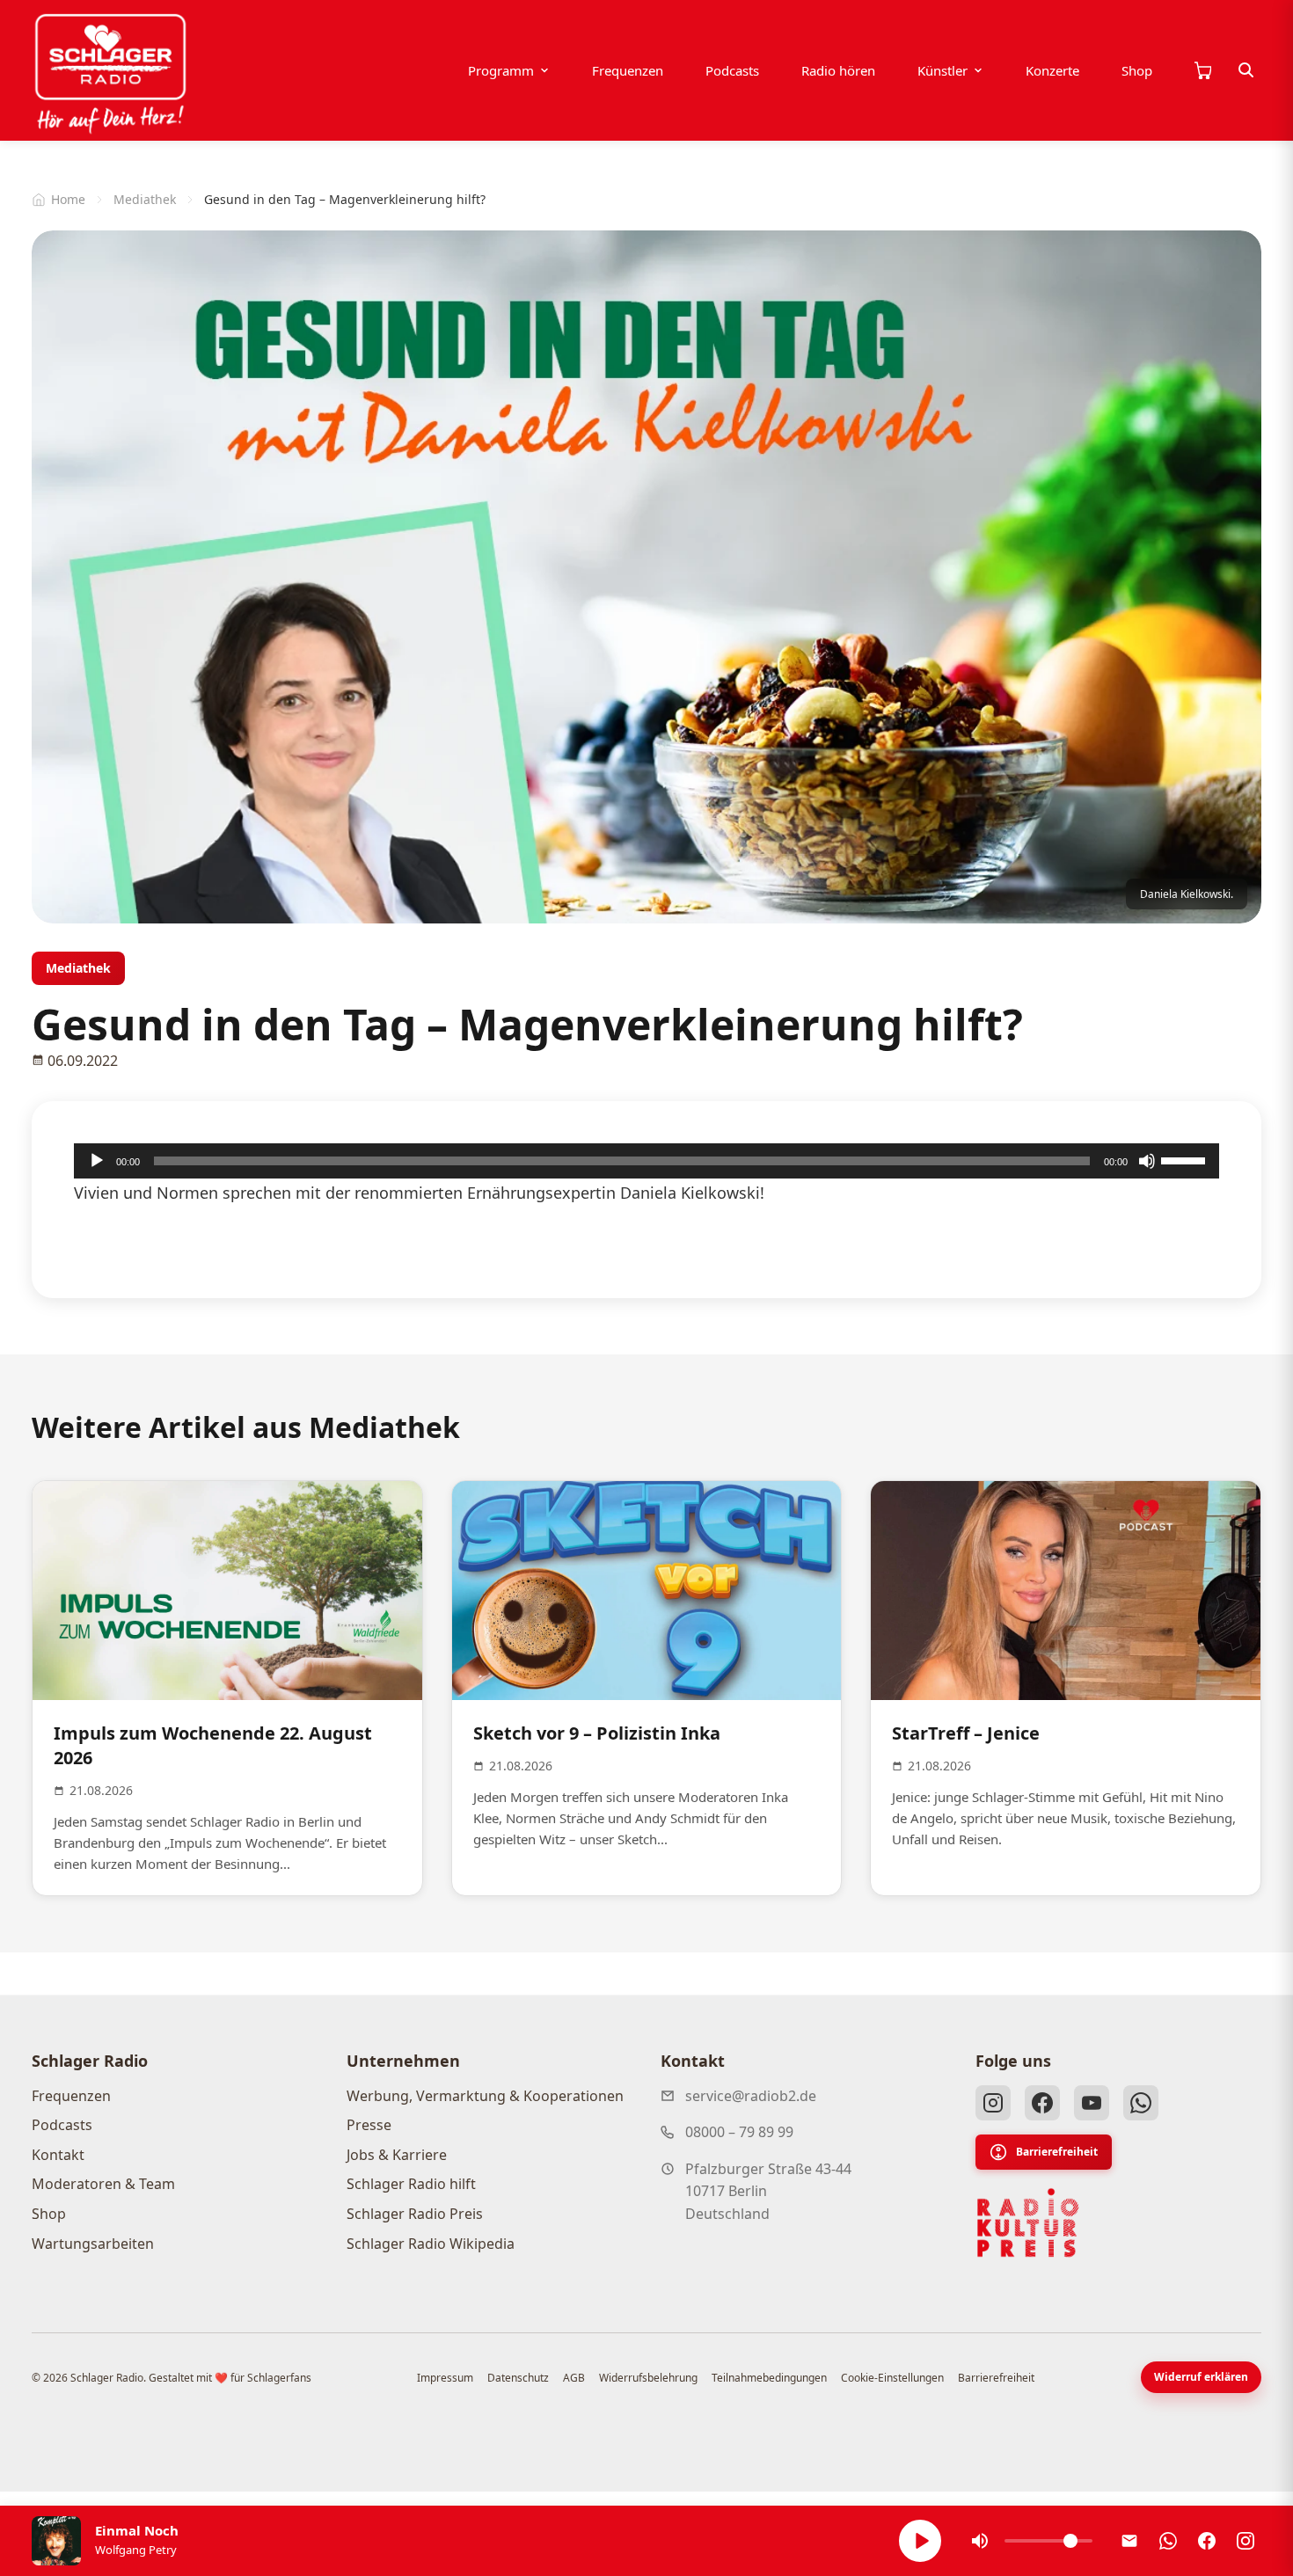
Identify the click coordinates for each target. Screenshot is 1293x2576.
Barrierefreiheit (1057, 2152)
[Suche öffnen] (1246, 70)
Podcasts (732, 70)
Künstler (942, 70)
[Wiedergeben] (97, 1161)
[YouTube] (1092, 2103)
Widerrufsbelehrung (648, 2378)
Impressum (445, 2378)
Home (68, 199)
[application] (646, 1161)
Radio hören (838, 70)
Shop (1137, 70)
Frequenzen (628, 70)
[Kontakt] (1129, 2541)
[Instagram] (993, 2103)
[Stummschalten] (1147, 1161)
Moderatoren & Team (103, 2184)
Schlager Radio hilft (411, 2184)
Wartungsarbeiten (93, 2244)
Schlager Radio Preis (415, 2214)
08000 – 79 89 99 (739, 2132)
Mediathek (145, 199)
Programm (501, 70)
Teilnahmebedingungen (769, 2378)
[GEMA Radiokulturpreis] (1028, 2223)
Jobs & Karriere (397, 2155)
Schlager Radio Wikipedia (431, 2244)
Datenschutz (518, 2378)
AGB (574, 2378)
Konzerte (1052, 70)
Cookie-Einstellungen (892, 2378)
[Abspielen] (920, 2541)
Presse (369, 2125)
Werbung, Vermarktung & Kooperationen (485, 2096)
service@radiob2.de (751, 2096)
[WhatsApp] (1141, 2103)
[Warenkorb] (1202, 70)
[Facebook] (1042, 2103)
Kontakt (58, 2155)
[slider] (1186, 1159)
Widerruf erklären (1201, 2377)
